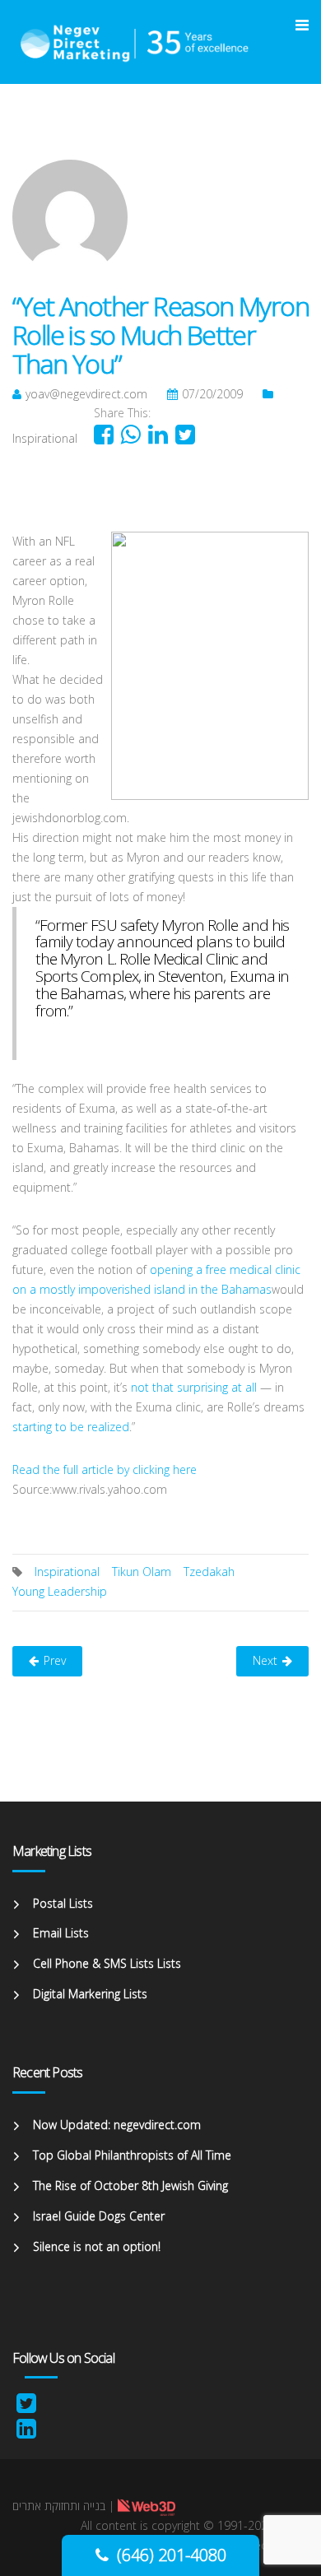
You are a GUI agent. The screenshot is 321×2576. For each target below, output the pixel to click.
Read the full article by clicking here (105, 1469)
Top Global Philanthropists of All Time (132, 2155)
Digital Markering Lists (90, 1994)
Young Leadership (60, 1591)
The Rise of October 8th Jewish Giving (130, 2185)
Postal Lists (63, 1903)
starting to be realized (71, 1427)
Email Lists (61, 1933)
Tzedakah (209, 1572)
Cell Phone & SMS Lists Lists (107, 1963)
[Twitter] (26, 2407)
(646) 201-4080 (172, 2555)
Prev (55, 1660)
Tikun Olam (142, 1572)
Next (265, 1660)
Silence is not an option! (97, 2246)
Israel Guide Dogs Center (99, 2216)
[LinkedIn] (26, 2432)
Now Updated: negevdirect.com (117, 2125)
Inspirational (45, 438)
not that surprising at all (194, 1387)
